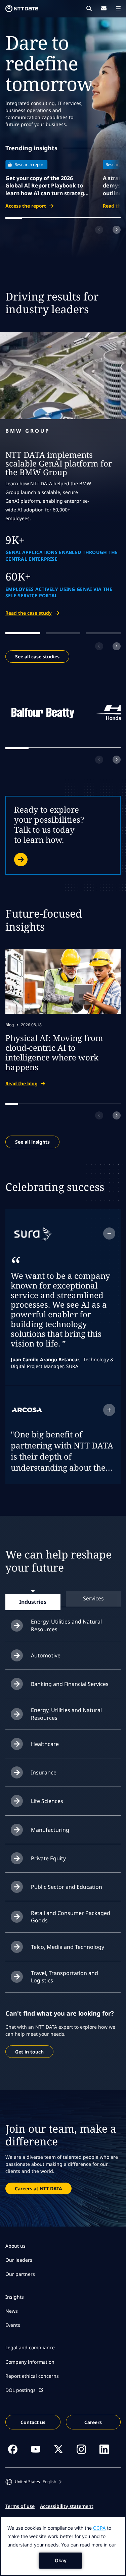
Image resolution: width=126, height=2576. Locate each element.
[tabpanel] (63, 1801)
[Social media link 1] (13, 2449)
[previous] (99, 230)
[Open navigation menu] (118, 8)
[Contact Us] (104, 8)
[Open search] (89, 8)
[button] (33, 2482)
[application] (63, 2546)
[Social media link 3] (58, 2449)
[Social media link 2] (36, 2449)
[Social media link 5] (104, 2449)
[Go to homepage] (22, 9)
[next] (117, 230)
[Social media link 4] (81, 2449)
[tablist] (63, 1599)
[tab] (33, 1602)
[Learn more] (63, 835)
